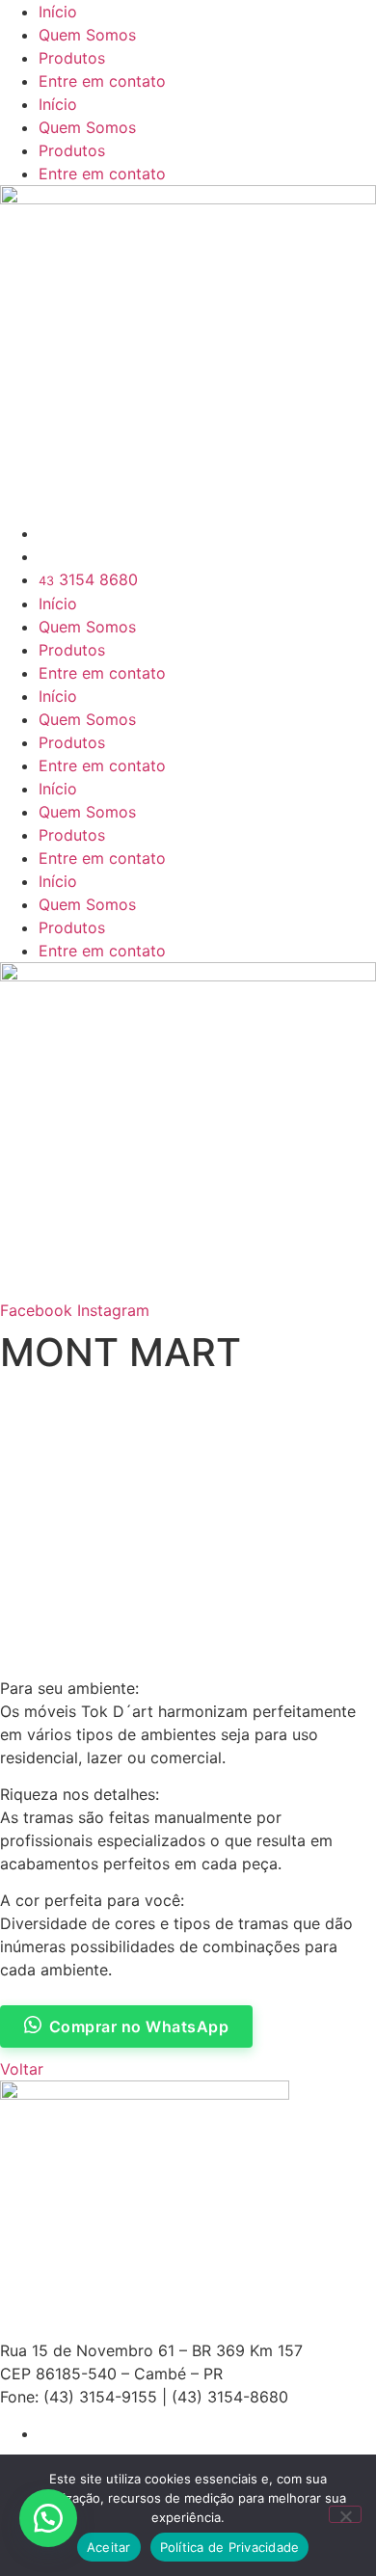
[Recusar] (345, 2514)
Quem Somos (87, 35)
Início (58, 12)
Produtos (72, 58)
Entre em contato (102, 81)
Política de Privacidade (230, 2547)
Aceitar (109, 2547)
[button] (48, 2518)
